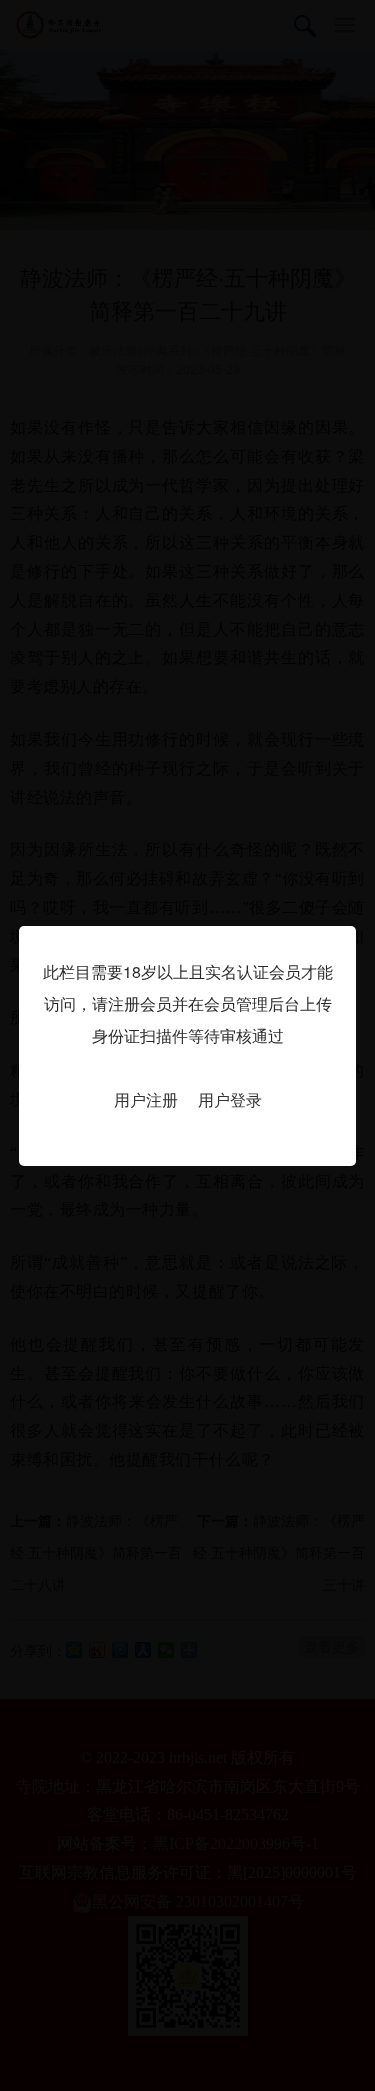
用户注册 (146, 1099)
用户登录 (230, 1099)
